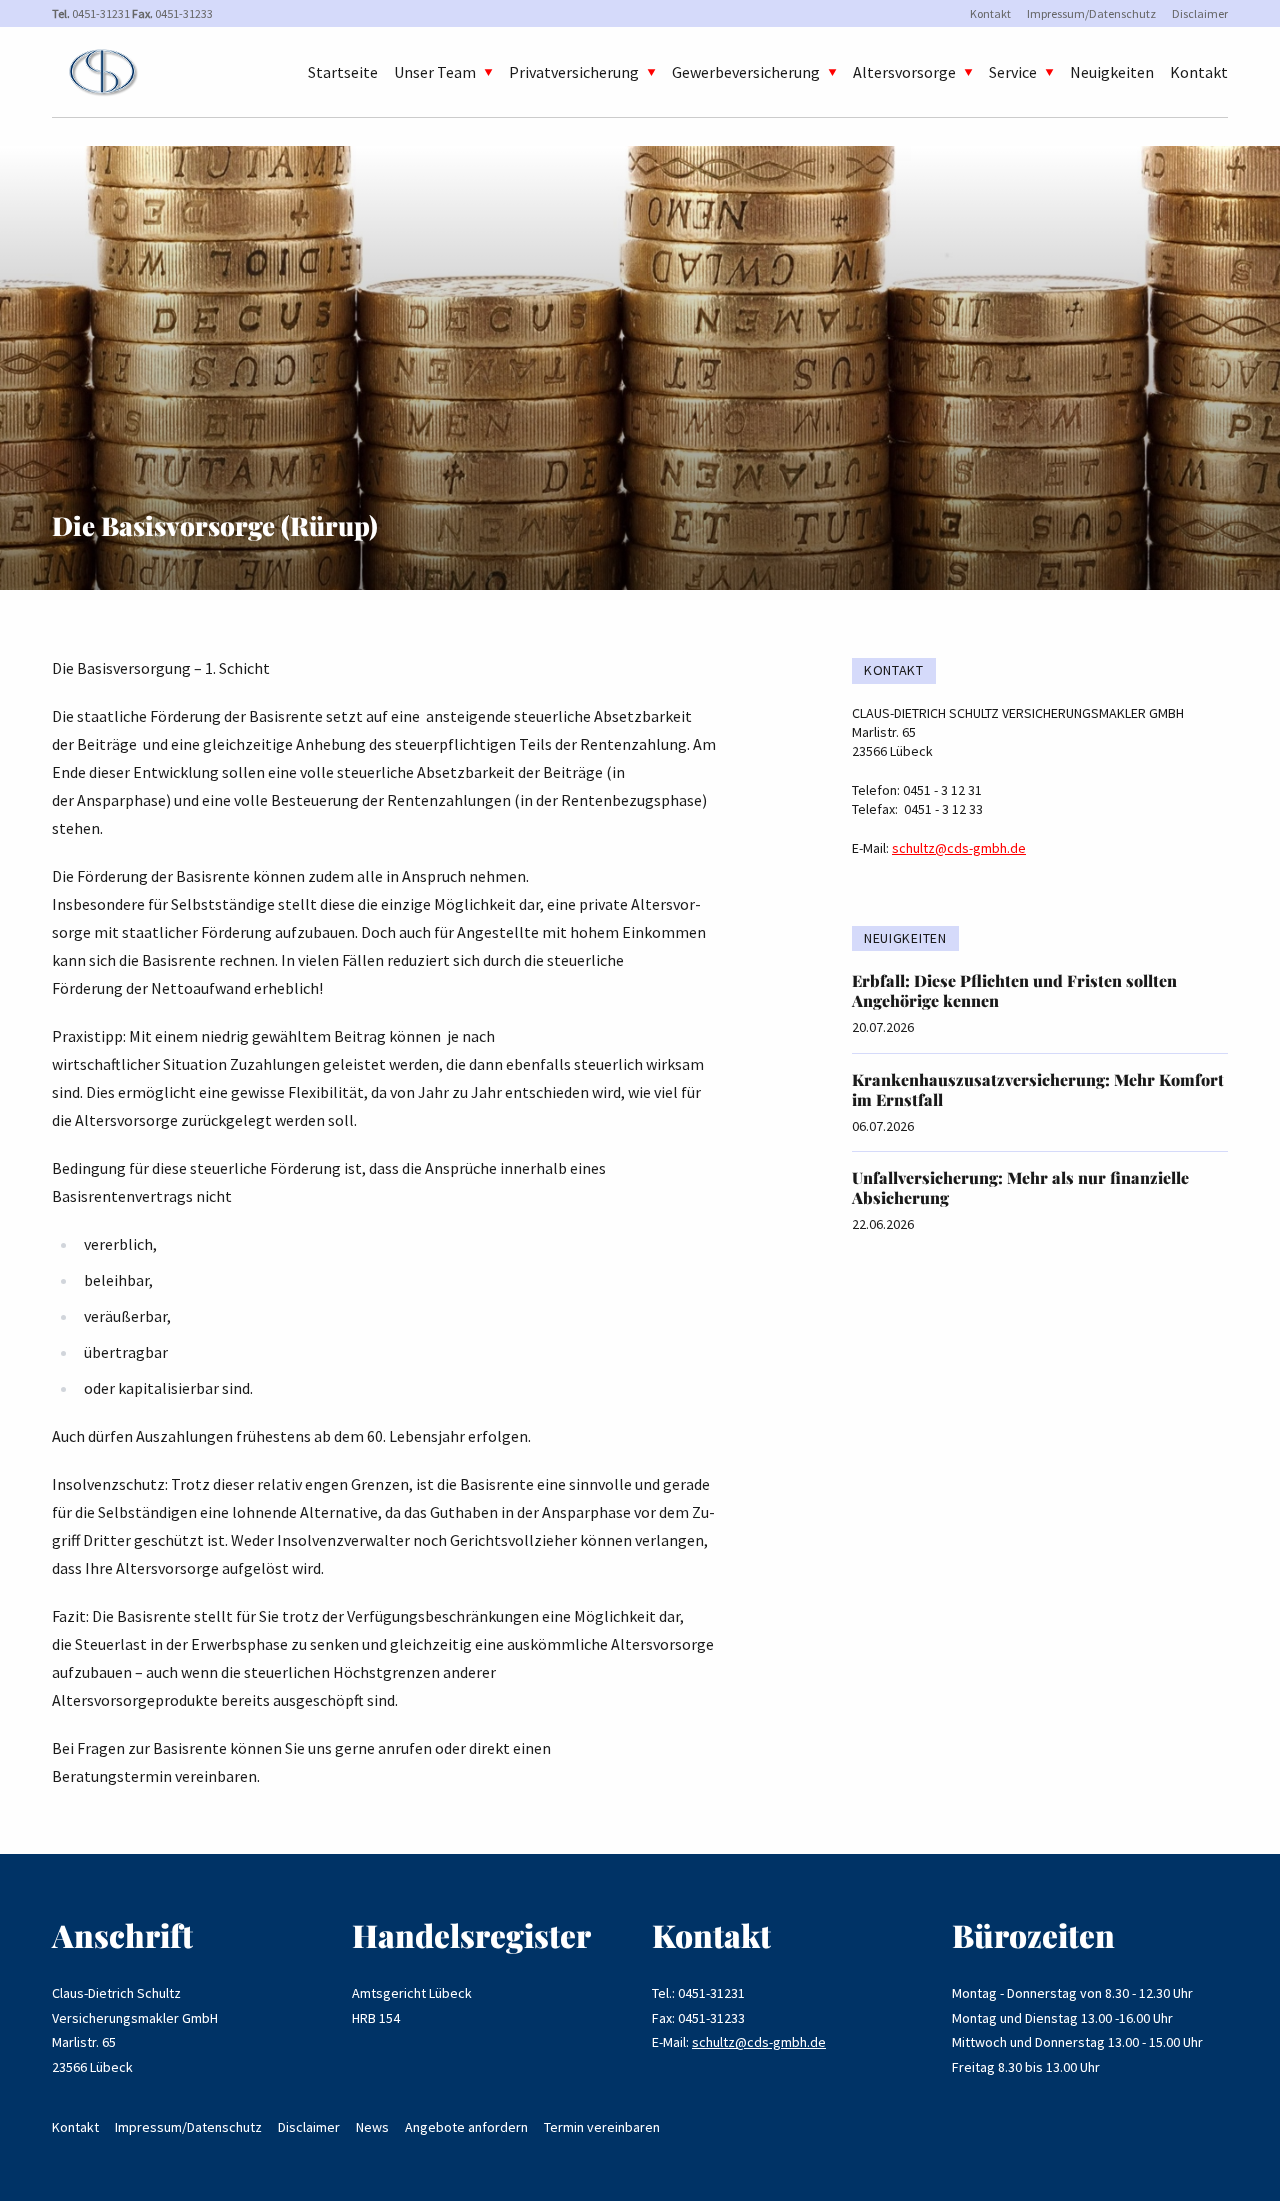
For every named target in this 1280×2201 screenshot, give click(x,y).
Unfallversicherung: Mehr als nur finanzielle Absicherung (1020, 1187)
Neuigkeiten (1112, 72)
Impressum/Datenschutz (1091, 13)
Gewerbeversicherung (746, 72)
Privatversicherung (574, 72)
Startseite (343, 72)
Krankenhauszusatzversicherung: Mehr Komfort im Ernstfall (1038, 1089)
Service (1013, 72)
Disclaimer (1200, 13)
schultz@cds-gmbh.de (959, 848)
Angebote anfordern (466, 2127)
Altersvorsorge (904, 72)
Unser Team (435, 72)
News (372, 2127)
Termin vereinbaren (602, 2127)
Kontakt (990, 13)
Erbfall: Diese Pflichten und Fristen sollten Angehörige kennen (1014, 990)
